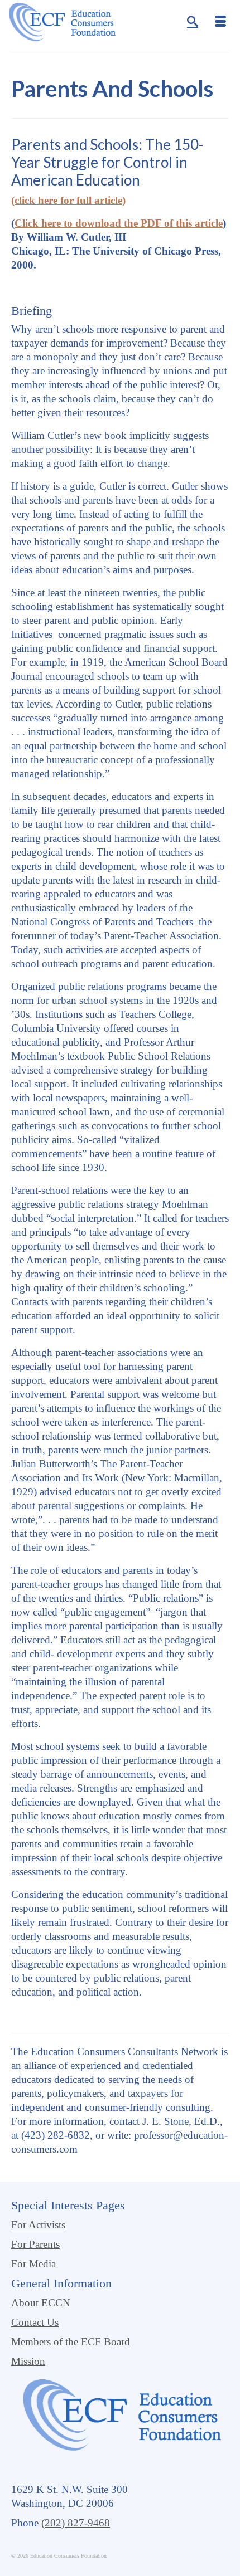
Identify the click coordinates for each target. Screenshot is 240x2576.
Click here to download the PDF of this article (119, 223)
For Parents (35, 2244)
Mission (28, 2361)
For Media (33, 2264)
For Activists (38, 2225)
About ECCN (41, 2303)
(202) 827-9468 (76, 2523)
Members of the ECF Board (71, 2342)
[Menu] (220, 22)
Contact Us (35, 2322)
